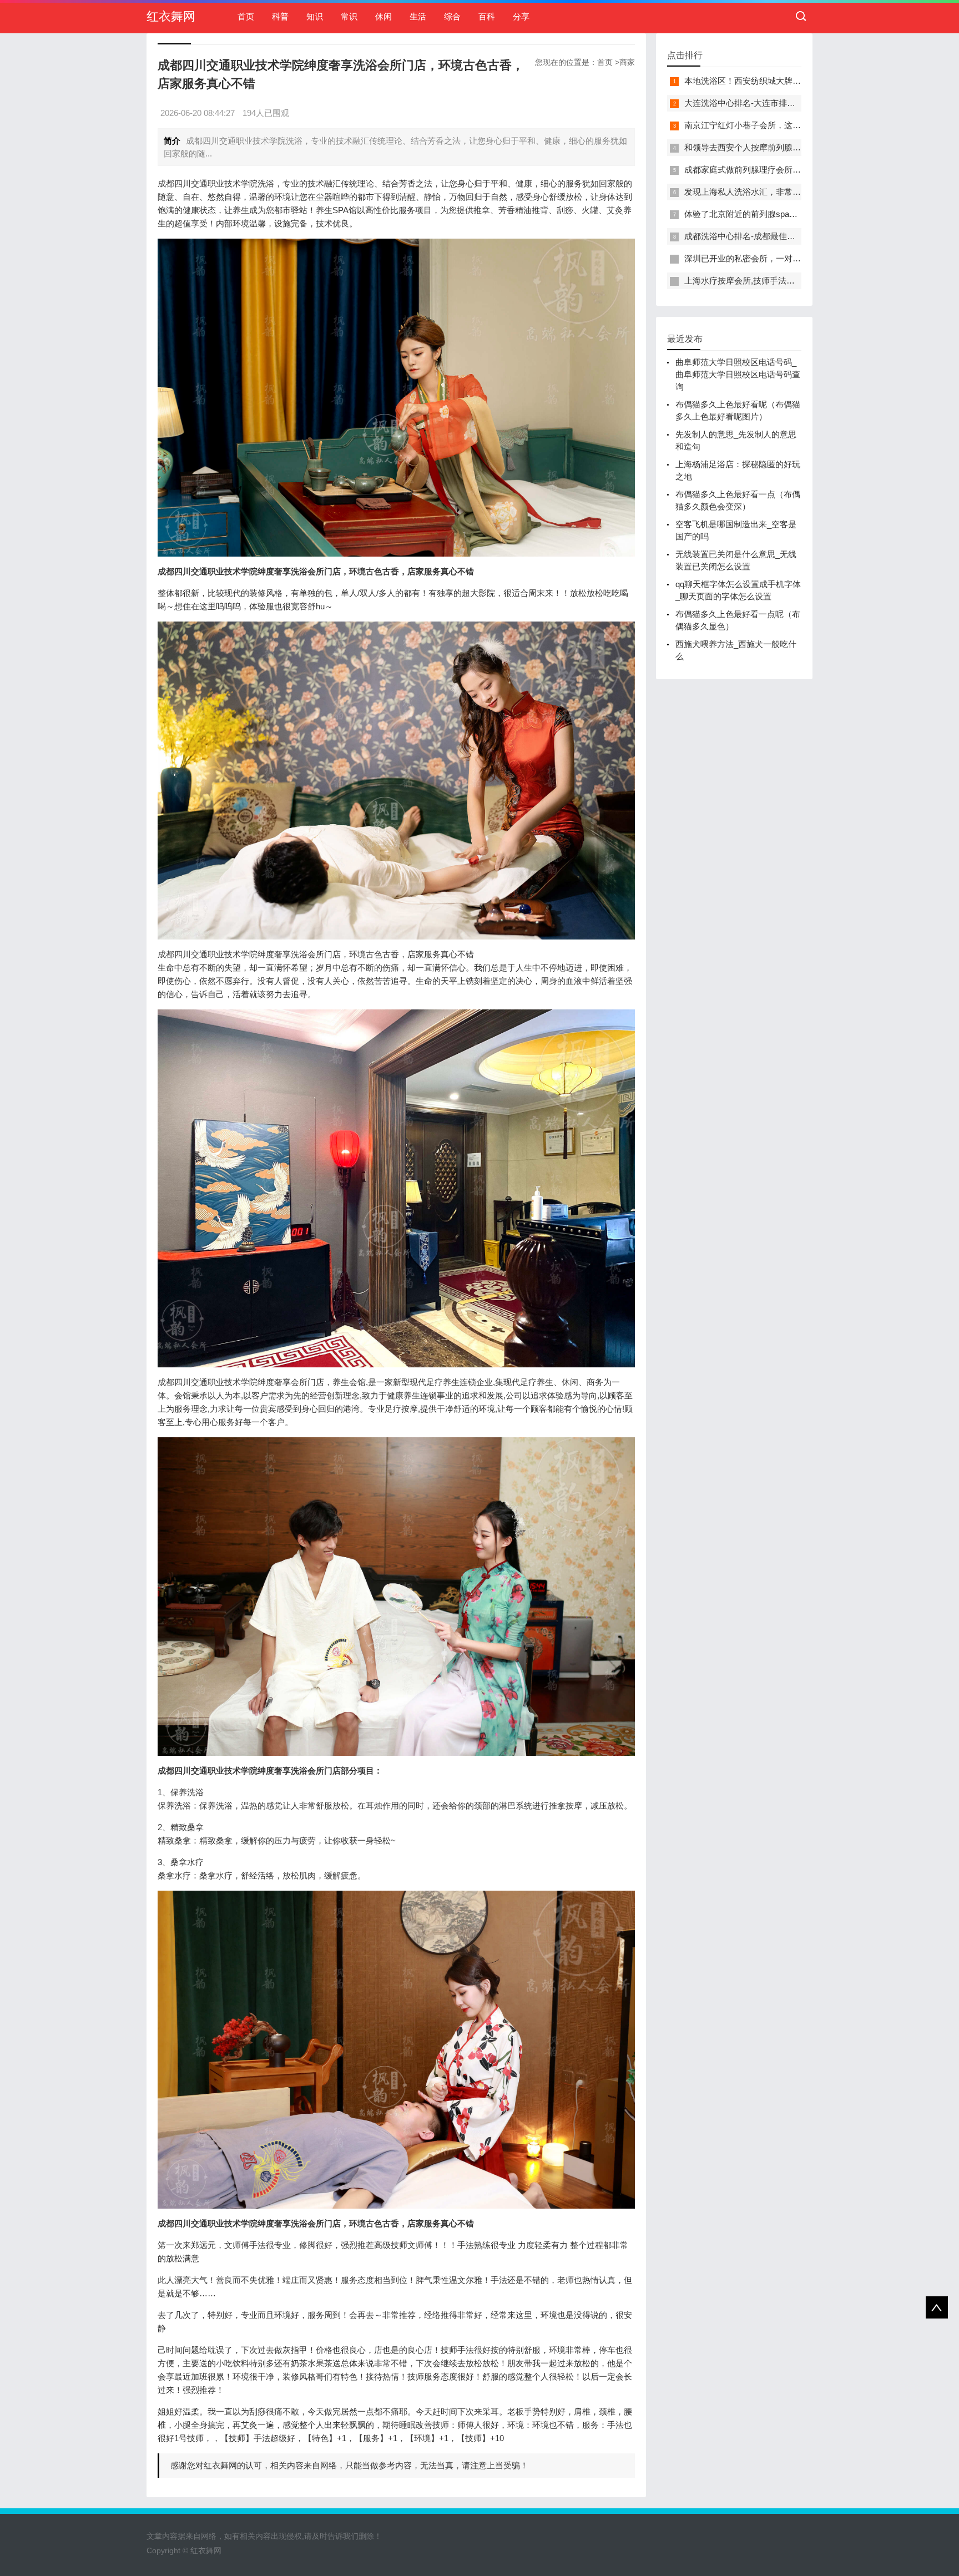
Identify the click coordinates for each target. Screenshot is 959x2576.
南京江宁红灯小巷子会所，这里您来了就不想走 (772, 125)
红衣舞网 (171, 16)
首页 (246, 16)
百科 (487, 16)
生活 (418, 16)
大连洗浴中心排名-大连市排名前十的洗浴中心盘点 (777, 103)
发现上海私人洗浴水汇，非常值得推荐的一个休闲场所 (784, 192)
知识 (315, 16)
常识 (349, 16)
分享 (521, 16)
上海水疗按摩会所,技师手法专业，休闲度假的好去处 (781, 281)
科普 (280, 16)
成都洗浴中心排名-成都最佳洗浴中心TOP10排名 (774, 236)
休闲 (383, 16)
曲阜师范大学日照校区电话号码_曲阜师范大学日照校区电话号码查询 (738, 374)
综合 (452, 16)
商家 (627, 62)
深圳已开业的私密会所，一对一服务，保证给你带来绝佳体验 (797, 258)
